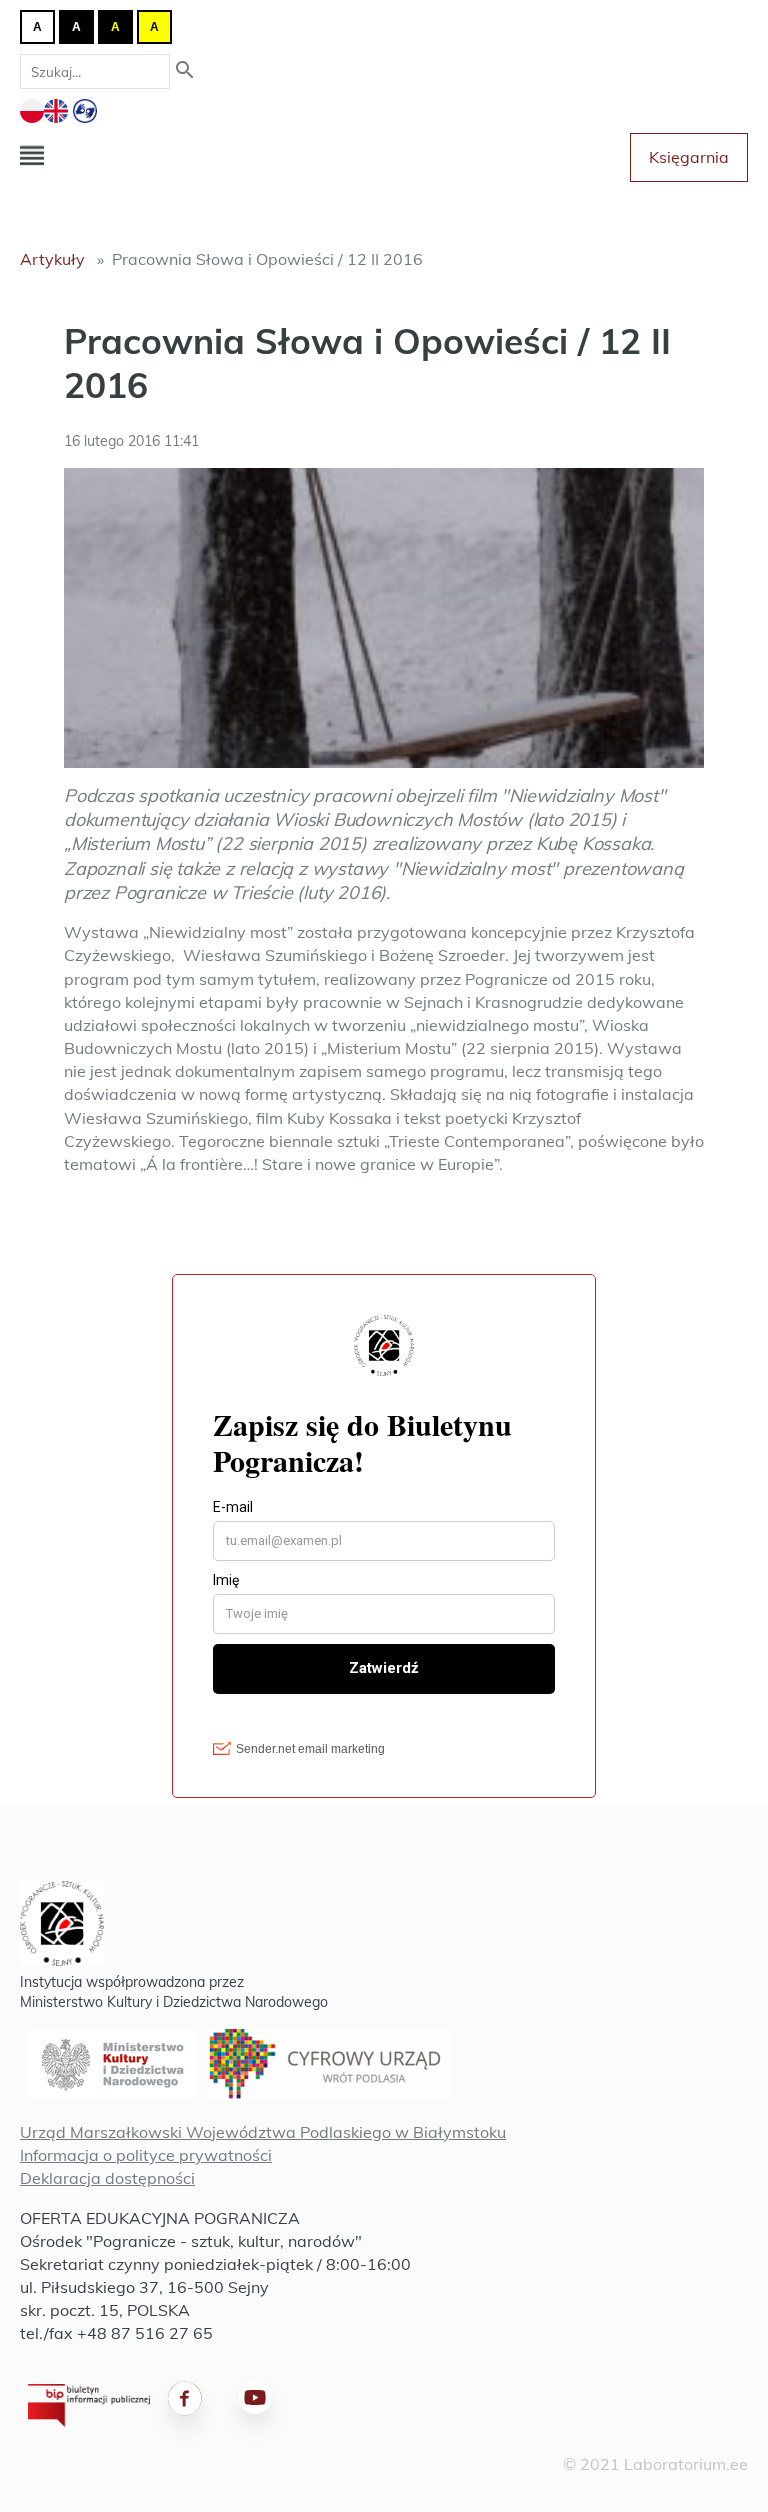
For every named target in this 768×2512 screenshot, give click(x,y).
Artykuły (52, 259)
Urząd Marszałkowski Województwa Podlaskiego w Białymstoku (263, 2132)
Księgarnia (689, 157)
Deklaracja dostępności (107, 2178)
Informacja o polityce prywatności (146, 2155)
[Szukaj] (185, 71)
